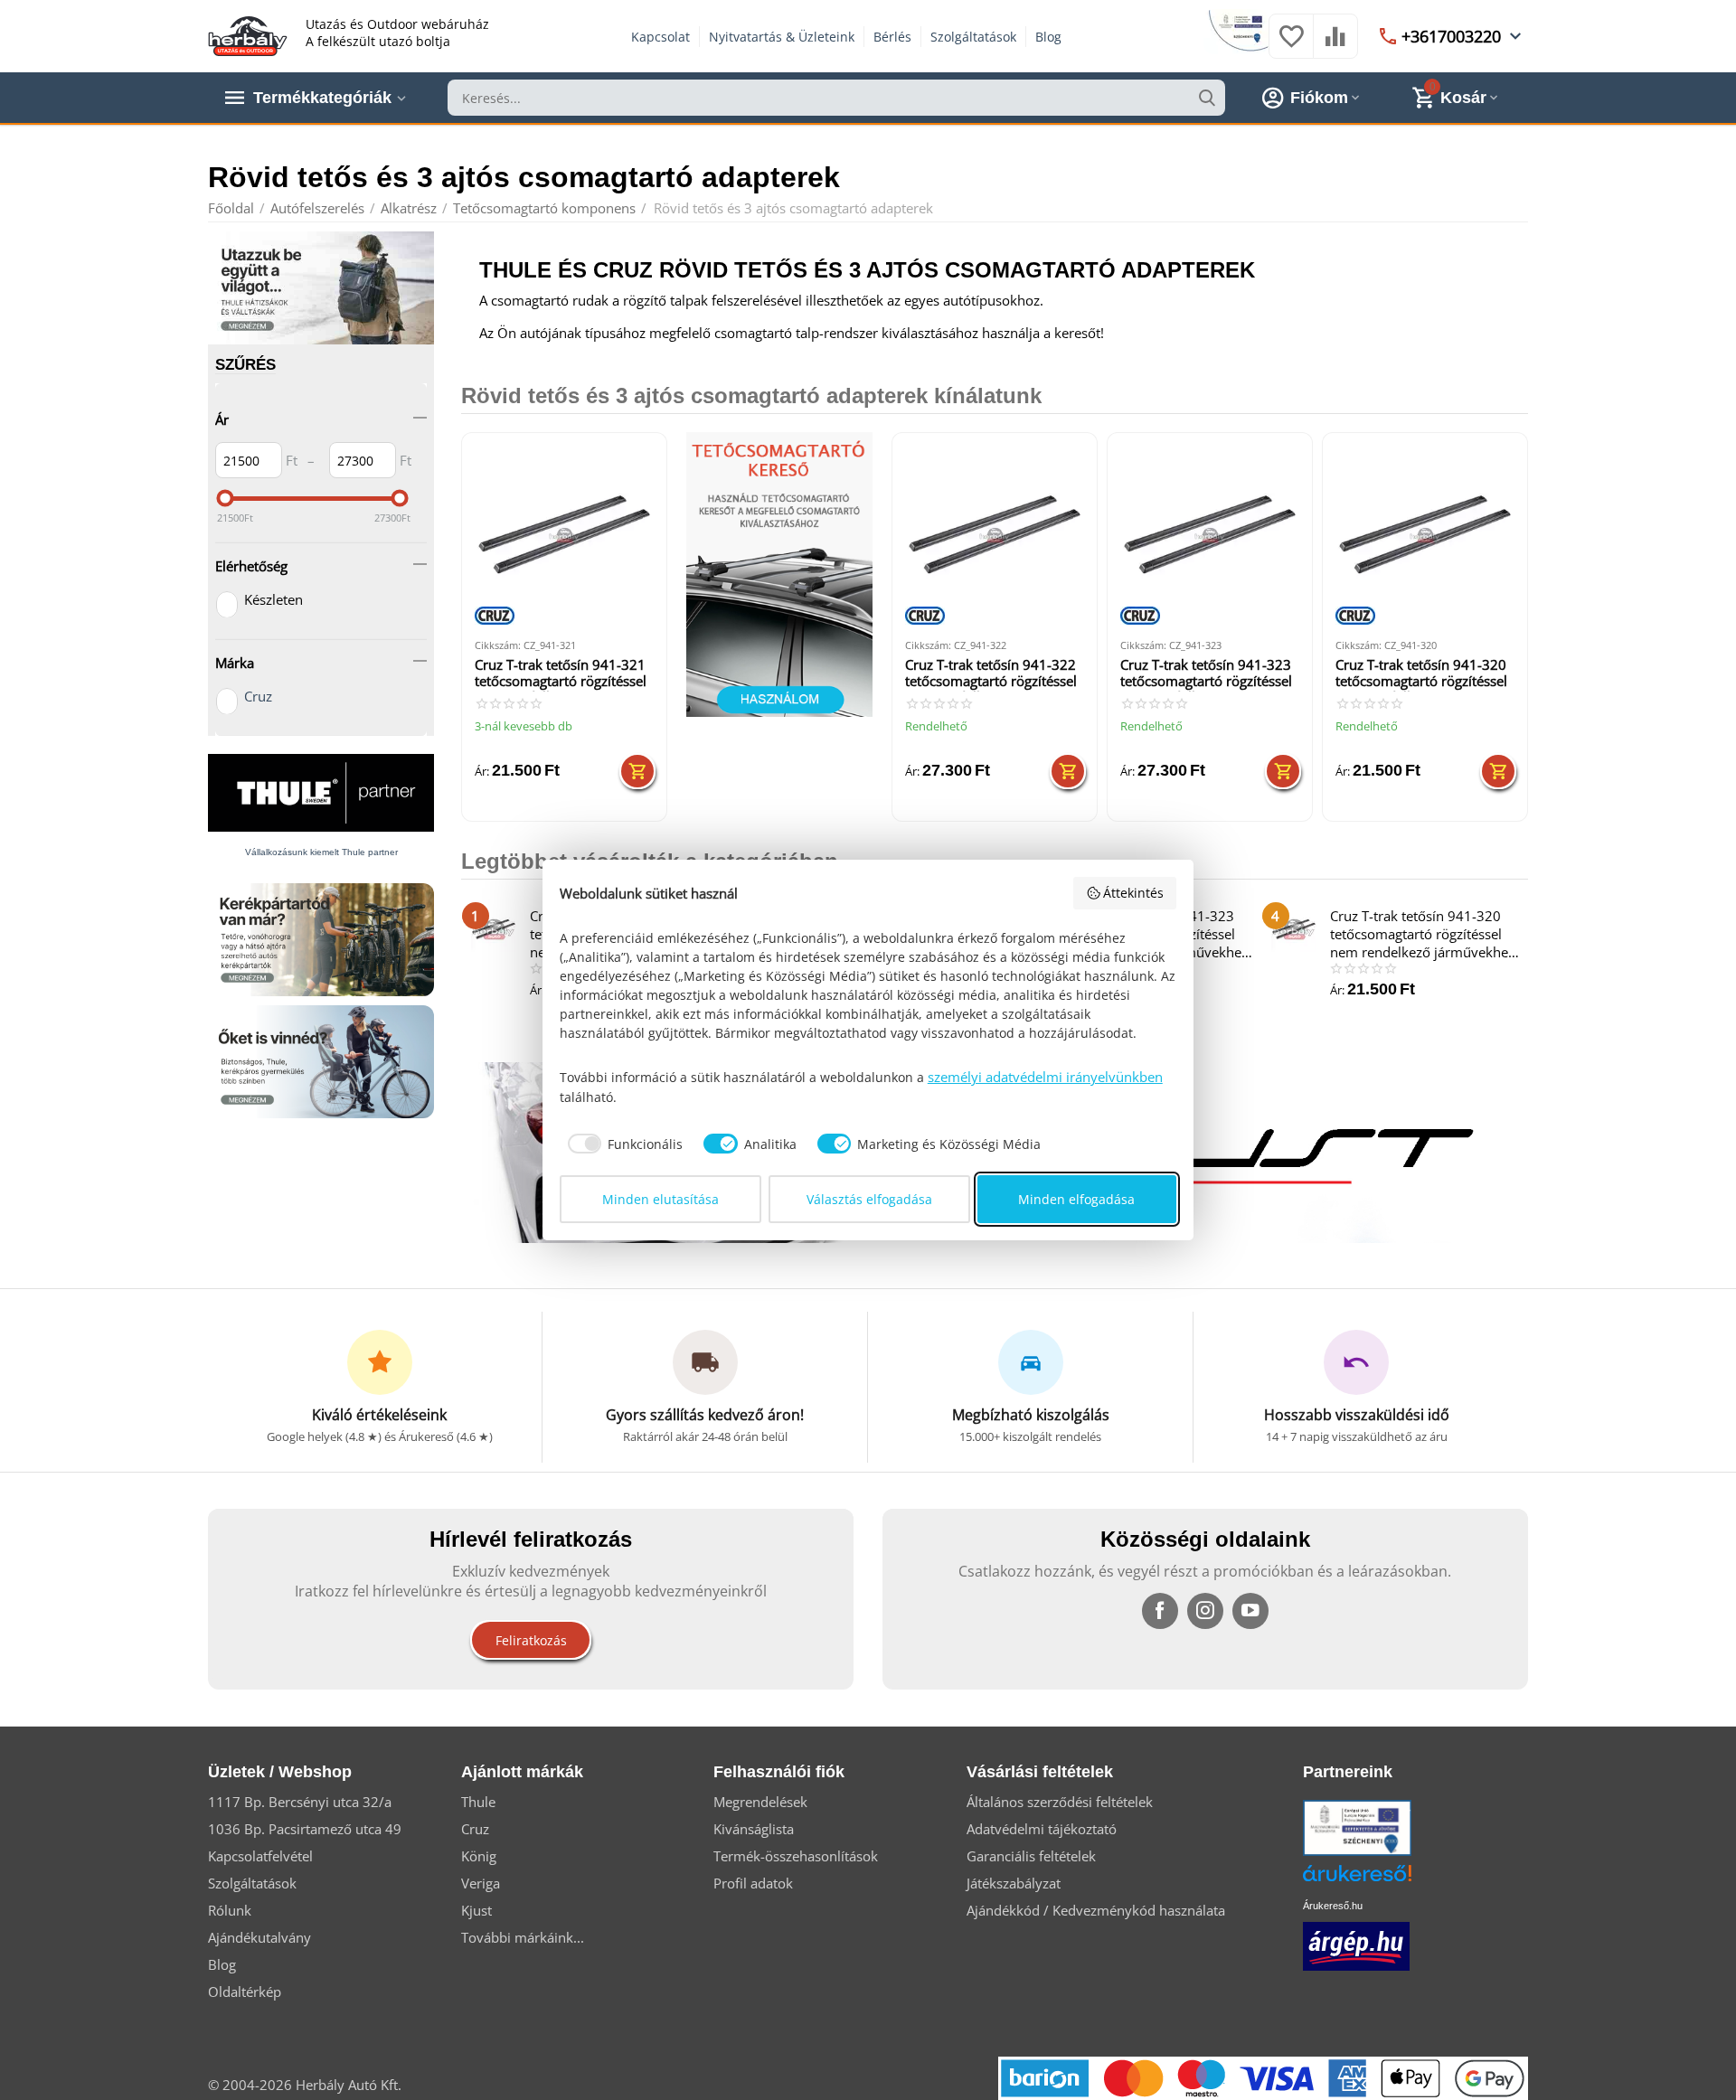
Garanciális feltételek (1031, 1856)
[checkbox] (622, 1144)
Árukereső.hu (1333, 1906)
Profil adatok (753, 1883)
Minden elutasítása (660, 1199)
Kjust (476, 1910)
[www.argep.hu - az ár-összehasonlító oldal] (1356, 1945)
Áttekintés (1133, 893)
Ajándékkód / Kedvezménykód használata (1096, 1910)
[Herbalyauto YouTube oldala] (1250, 1611)
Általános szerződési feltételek (1060, 1802)
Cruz (258, 696)
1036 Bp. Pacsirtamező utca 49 (305, 1829)
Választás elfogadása (869, 1199)
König (479, 1856)
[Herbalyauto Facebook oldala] (1160, 1611)
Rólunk (230, 1910)
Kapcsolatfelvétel (260, 1856)
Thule (478, 1802)
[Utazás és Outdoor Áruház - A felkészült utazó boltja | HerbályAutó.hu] (248, 34)
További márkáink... (523, 1937)
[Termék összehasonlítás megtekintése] (1335, 45)
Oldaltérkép (245, 1992)
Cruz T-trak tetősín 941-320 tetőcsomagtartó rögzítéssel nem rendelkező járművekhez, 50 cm (1421, 674)
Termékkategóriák (322, 98)
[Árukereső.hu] (1384, 1880)
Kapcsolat (660, 37)
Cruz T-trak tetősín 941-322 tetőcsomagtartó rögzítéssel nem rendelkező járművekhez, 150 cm (991, 674)
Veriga (481, 1883)
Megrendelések (760, 1802)
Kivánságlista (754, 1829)
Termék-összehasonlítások (796, 1856)
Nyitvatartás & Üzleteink (782, 37)
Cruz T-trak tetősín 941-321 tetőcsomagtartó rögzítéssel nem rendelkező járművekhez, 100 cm (561, 674)
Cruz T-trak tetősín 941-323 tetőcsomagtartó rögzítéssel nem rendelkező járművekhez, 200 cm (1206, 674)
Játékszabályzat (1014, 1883)
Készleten (274, 599)
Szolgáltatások (973, 37)
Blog (1048, 37)
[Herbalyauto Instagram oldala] (1205, 1611)
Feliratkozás (531, 1640)
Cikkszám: (498, 645)
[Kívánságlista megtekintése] (1291, 45)
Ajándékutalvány (259, 1937)
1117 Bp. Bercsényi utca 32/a (300, 1802)
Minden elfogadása (1076, 1199)
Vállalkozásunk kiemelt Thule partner (321, 852)
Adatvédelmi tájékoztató (1042, 1829)
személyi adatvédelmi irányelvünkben (1045, 1077)
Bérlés (892, 37)
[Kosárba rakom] (637, 771)
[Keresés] (1207, 98)
